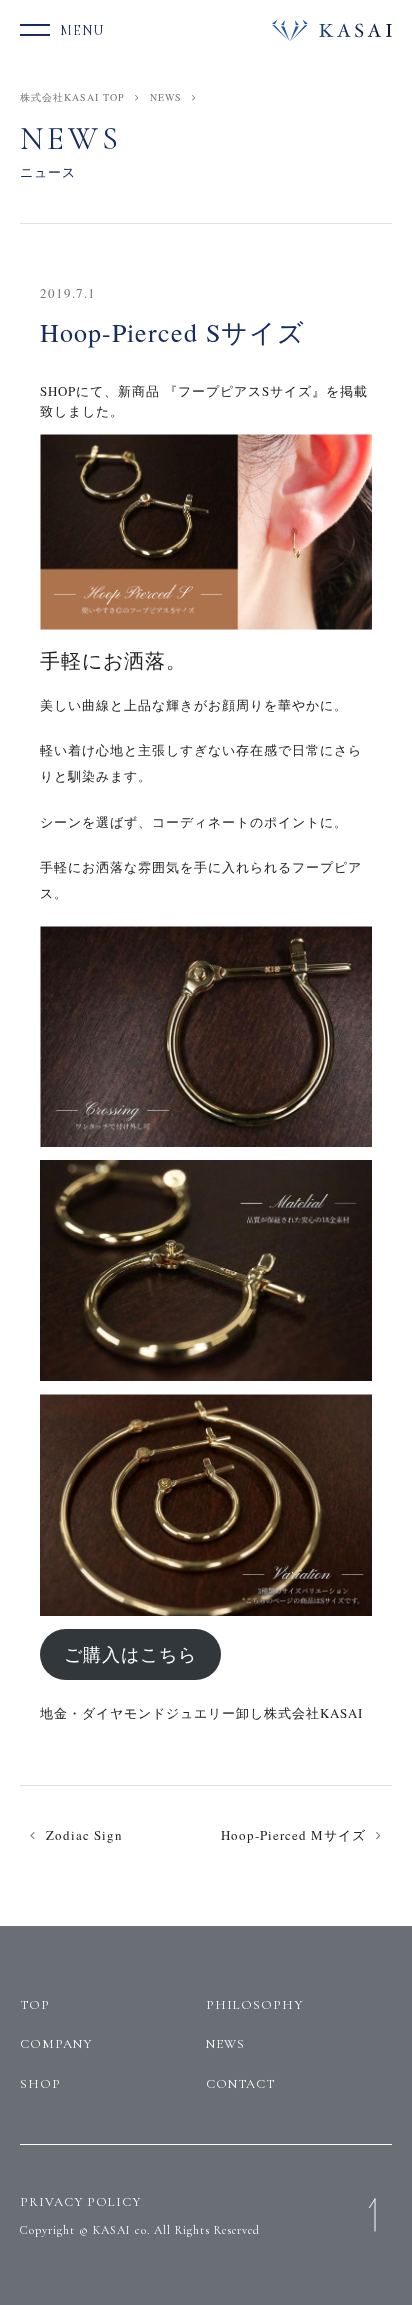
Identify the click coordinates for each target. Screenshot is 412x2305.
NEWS (166, 97)
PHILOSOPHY (254, 2005)
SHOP (40, 2084)
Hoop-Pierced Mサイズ (293, 1835)
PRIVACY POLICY (80, 2202)
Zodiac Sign (84, 1835)
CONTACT (240, 2084)
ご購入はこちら (130, 1654)
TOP (35, 2005)
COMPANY (56, 2044)
